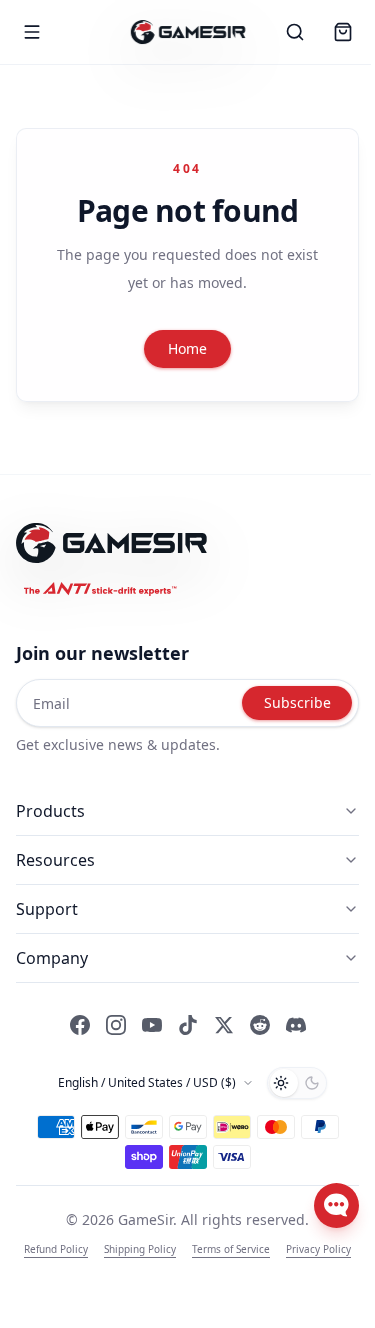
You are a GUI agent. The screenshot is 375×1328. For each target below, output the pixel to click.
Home (187, 348)
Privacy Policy (318, 1249)
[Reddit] (260, 1025)
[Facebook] (80, 1025)
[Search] (295, 32)
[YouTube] (152, 1025)
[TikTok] (188, 1025)
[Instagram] (116, 1025)
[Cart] (343, 32)
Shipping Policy (140, 1249)
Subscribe (297, 702)
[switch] (297, 1083)
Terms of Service (231, 1249)
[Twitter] (224, 1025)
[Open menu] (32, 32)
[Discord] (296, 1025)
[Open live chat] (336, 1205)
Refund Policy (56, 1249)
